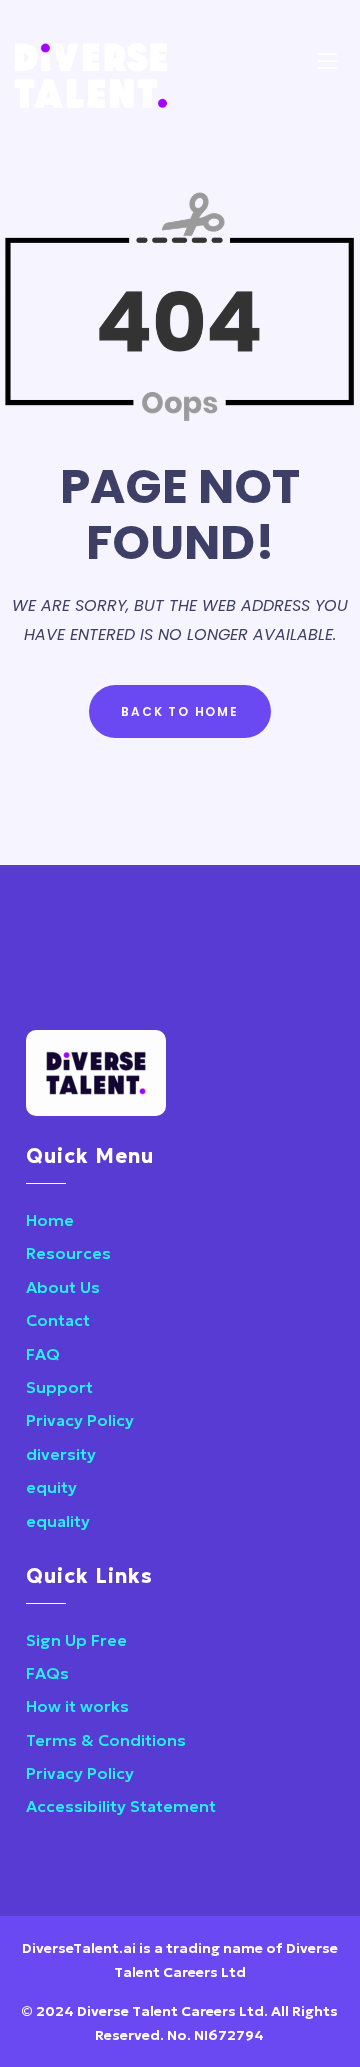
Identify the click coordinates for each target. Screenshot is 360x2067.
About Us (63, 1287)
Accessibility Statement (121, 1806)
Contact (58, 1320)
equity (51, 1487)
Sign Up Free (76, 1640)
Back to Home (180, 711)
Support (59, 1387)
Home (50, 1220)
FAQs (47, 1673)
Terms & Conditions (106, 1740)
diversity (61, 1454)
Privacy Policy (80, 1420)
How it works (77, 1706)
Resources (68, 1253)
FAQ (43, 1354)
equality (58, 1521)
